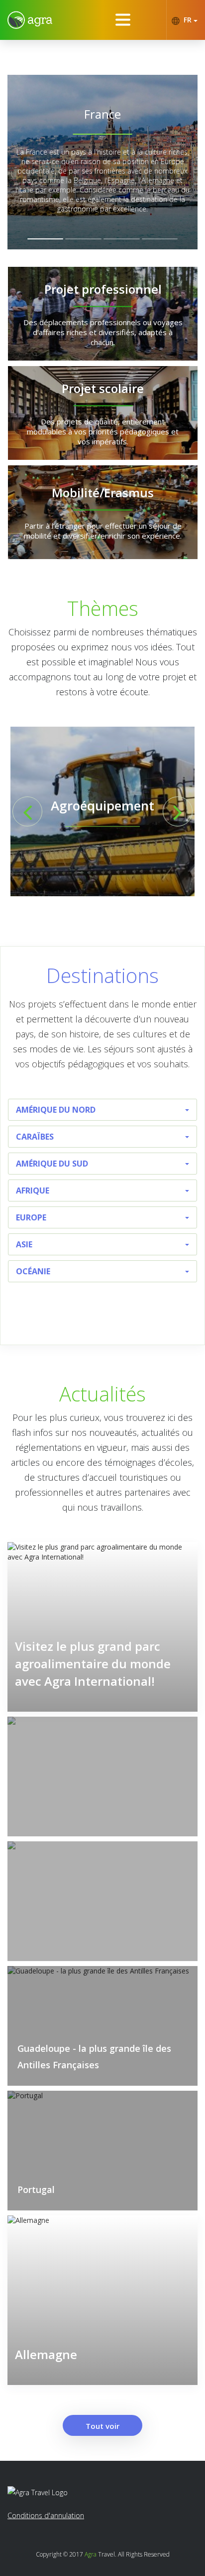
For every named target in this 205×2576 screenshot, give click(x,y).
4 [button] (160, 239)
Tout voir (102, 2426)
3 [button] (122, 239)
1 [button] (46, 239)
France (102, 114)
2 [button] (83, 239)
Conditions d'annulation (46, 2515)
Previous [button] (27, 811)
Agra (91, 2554)
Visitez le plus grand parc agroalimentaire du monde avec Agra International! (93, 1664)
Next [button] (178, 811)
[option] (102, 162)
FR (188, 20)
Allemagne (46, 2354)
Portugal (36, 2189)
